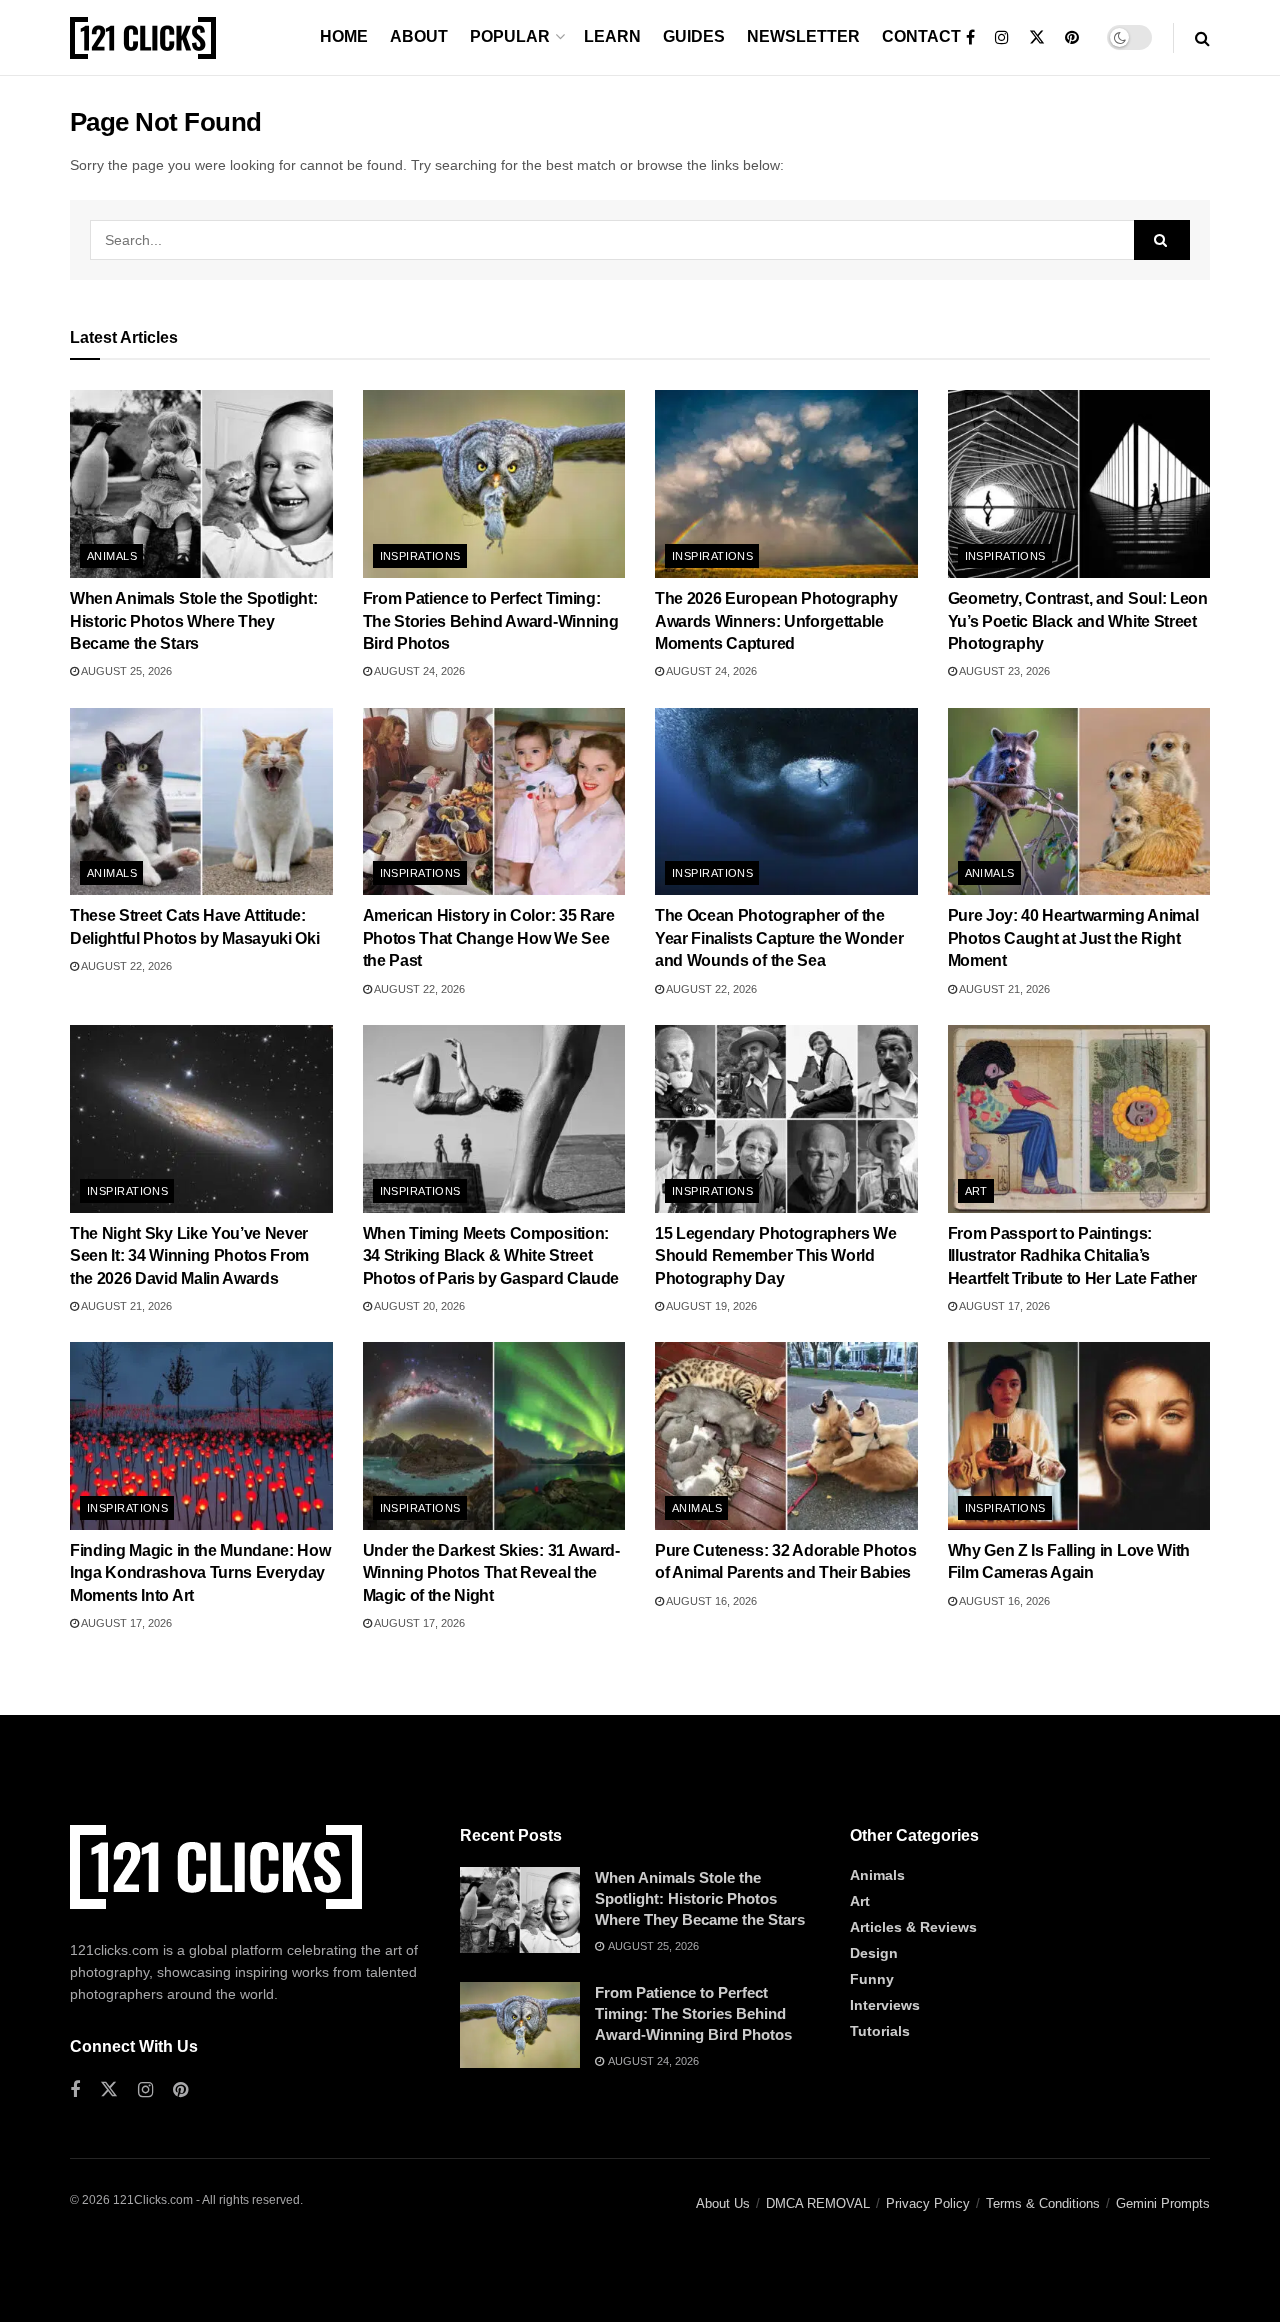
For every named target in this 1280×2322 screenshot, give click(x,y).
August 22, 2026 (125, 966)
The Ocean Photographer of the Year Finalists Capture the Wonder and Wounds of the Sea (779, 938)
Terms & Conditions (1043, 2203)
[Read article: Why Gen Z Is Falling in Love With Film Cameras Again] (1079, 1436)
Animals (112, 556)
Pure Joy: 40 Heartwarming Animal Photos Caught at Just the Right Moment (1073, 938)
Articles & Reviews (913, 1927)
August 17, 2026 (1003, 1306)
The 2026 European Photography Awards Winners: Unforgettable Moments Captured (776, 621)
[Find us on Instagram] (1002, 38)
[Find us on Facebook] (970, 38)
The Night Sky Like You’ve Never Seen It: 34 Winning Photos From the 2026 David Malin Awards (189, 1256)
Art (976, 1191)
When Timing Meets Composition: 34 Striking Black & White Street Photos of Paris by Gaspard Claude (491, 1256)
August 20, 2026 (418, 1306)
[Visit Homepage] (143, 38)
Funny (872, 1979)
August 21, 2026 (1003, 989)
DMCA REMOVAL (818, 2203)
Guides (694, 36)
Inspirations (420, 556)
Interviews (885, 2005)
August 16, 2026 (710, 1601)
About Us (723, 2203)
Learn (612, 36)
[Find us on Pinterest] (1072, 38)
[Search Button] (1202, 38)
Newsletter (803, 36)
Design (874, 1953)
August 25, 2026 (125, 671)
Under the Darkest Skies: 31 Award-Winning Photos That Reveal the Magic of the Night (491, 1573)
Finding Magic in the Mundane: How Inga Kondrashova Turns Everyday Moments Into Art (200, 1573)
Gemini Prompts (1163, 2203)
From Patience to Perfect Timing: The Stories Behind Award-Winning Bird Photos (491, 621)
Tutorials (880, 2031)
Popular (510, 36)
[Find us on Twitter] (1037, 38)
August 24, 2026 (418, 671)
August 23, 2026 (1003, 671)
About (419, 36)
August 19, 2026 (710, 1306)
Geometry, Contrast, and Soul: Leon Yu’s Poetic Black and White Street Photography (1078, 621)
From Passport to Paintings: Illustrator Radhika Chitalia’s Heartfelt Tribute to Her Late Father (1072, 1256)
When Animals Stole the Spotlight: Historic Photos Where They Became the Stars (193, 621)
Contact (921, 36)
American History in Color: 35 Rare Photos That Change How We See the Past (489, 938)
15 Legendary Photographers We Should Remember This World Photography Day (776, 1256)
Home (344, 36)
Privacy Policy (928, 2203)
